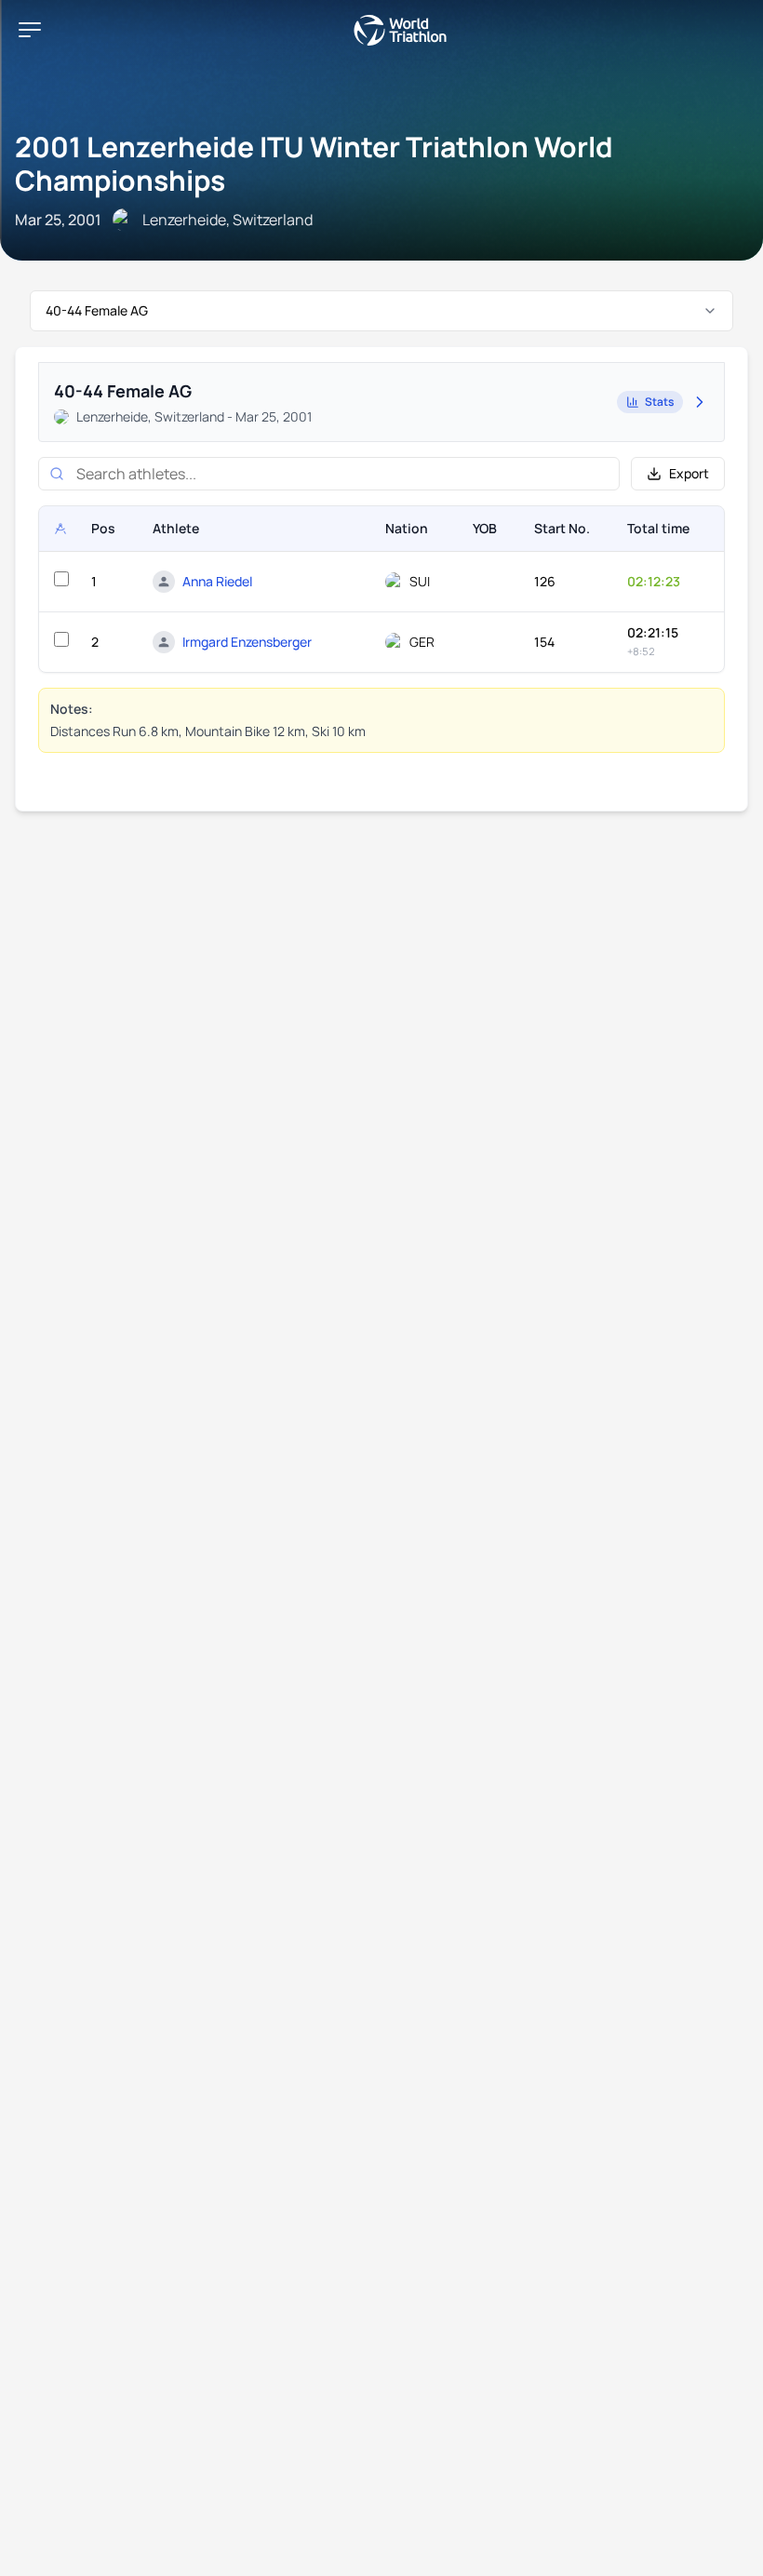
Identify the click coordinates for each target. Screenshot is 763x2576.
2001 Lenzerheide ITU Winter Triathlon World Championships (314, 163)
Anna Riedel (217, 581)
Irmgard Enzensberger (247, 642)
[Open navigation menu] (30, 30)
